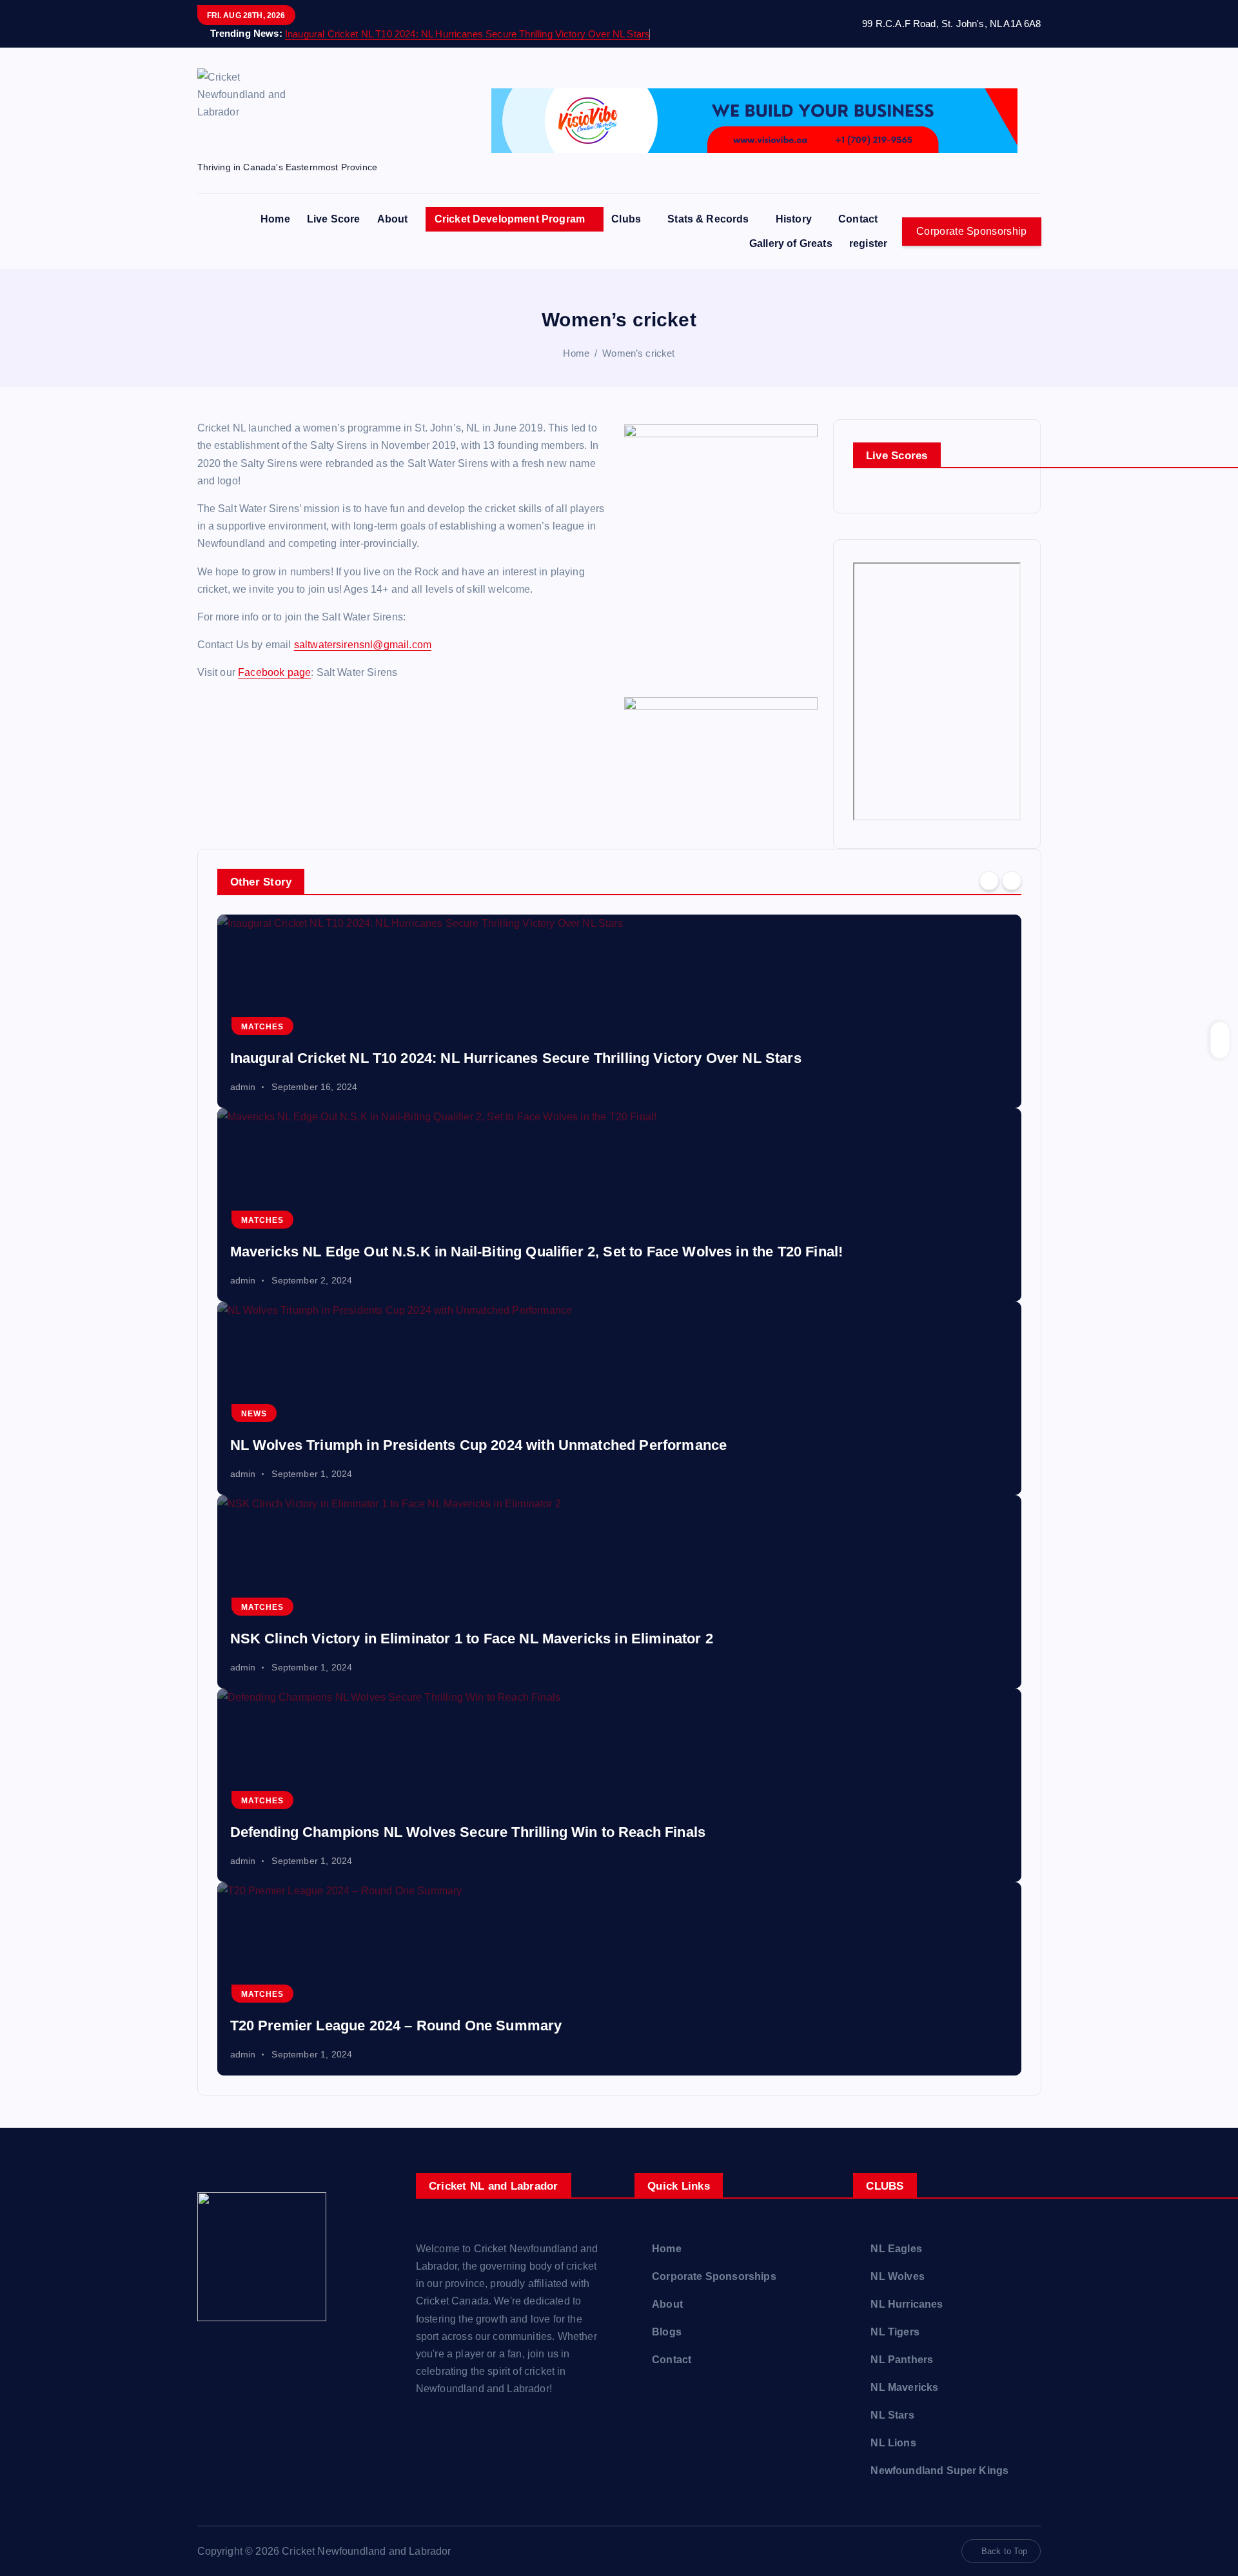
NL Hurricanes (907, 2304)
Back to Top (1005, 2551)
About (393, 219)
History (794, 219)
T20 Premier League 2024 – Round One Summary (396, 2026)
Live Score (334, 219)
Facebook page (274, 672)
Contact (858, 219)
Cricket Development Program (510, 219)
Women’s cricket (638, 353)
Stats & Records (708, 219)
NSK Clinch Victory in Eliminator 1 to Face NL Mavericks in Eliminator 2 (472, 1639)
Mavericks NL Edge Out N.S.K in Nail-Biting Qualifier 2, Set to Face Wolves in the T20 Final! (537, 1252)
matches (262, 1027)
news (254, 1414)
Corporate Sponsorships (714, 2276)
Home (275, 219)
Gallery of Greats (791, 243)
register (868, 243)
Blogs (667, 2332)
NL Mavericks (904, 2387)
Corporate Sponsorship (971, 231)
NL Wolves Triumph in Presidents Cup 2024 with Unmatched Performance (479, 1445)
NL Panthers (902, 2360)
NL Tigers (895, 2332)
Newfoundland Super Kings (939, 2471)
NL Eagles (896, 2249)
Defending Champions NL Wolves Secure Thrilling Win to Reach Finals (468, 1832)
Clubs (626, 219)
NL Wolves (897, 2276)
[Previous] (989, 880)
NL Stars (892, 2415)
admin (243, 1087)
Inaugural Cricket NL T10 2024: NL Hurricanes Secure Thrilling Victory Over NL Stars (467, 34)
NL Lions (893, 2443)
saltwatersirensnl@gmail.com (363, 645)
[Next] (1012, 880)
